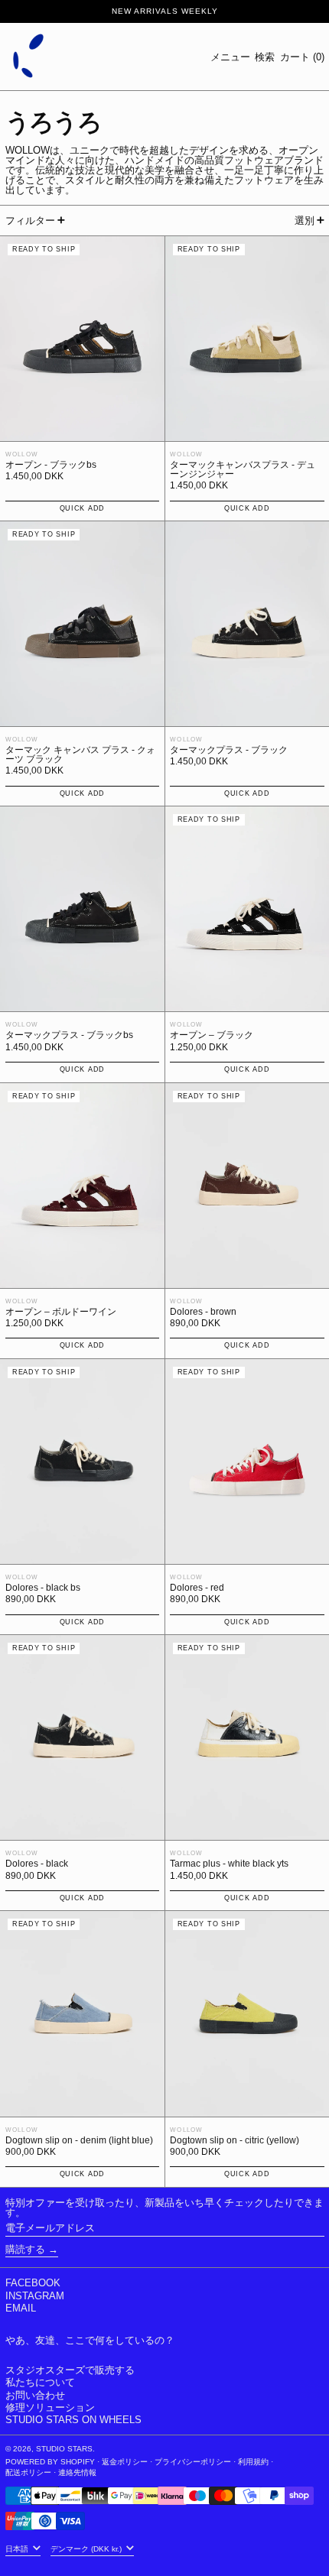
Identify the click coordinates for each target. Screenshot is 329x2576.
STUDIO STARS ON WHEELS (73, 2420)
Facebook (33, 2283)
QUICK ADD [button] (82, 508)
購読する (25, 2249)
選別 (305, 221)
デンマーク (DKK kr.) (87, 2549)
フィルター (30, 221)
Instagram (35, 2296)
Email (21, 2308)
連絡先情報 (77, 2472)
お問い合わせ (35, 2395)
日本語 (18, 2549)
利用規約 (253, 2462)
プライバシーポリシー (193, 2462)
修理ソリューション (50, 2407)
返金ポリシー (125, 2462)
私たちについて (40, 2382)
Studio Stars (64, 2449)
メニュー (230, 57)
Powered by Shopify (50, 2462)
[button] (265, 57)
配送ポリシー (28, 2472)
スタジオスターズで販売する (70, 2370)
